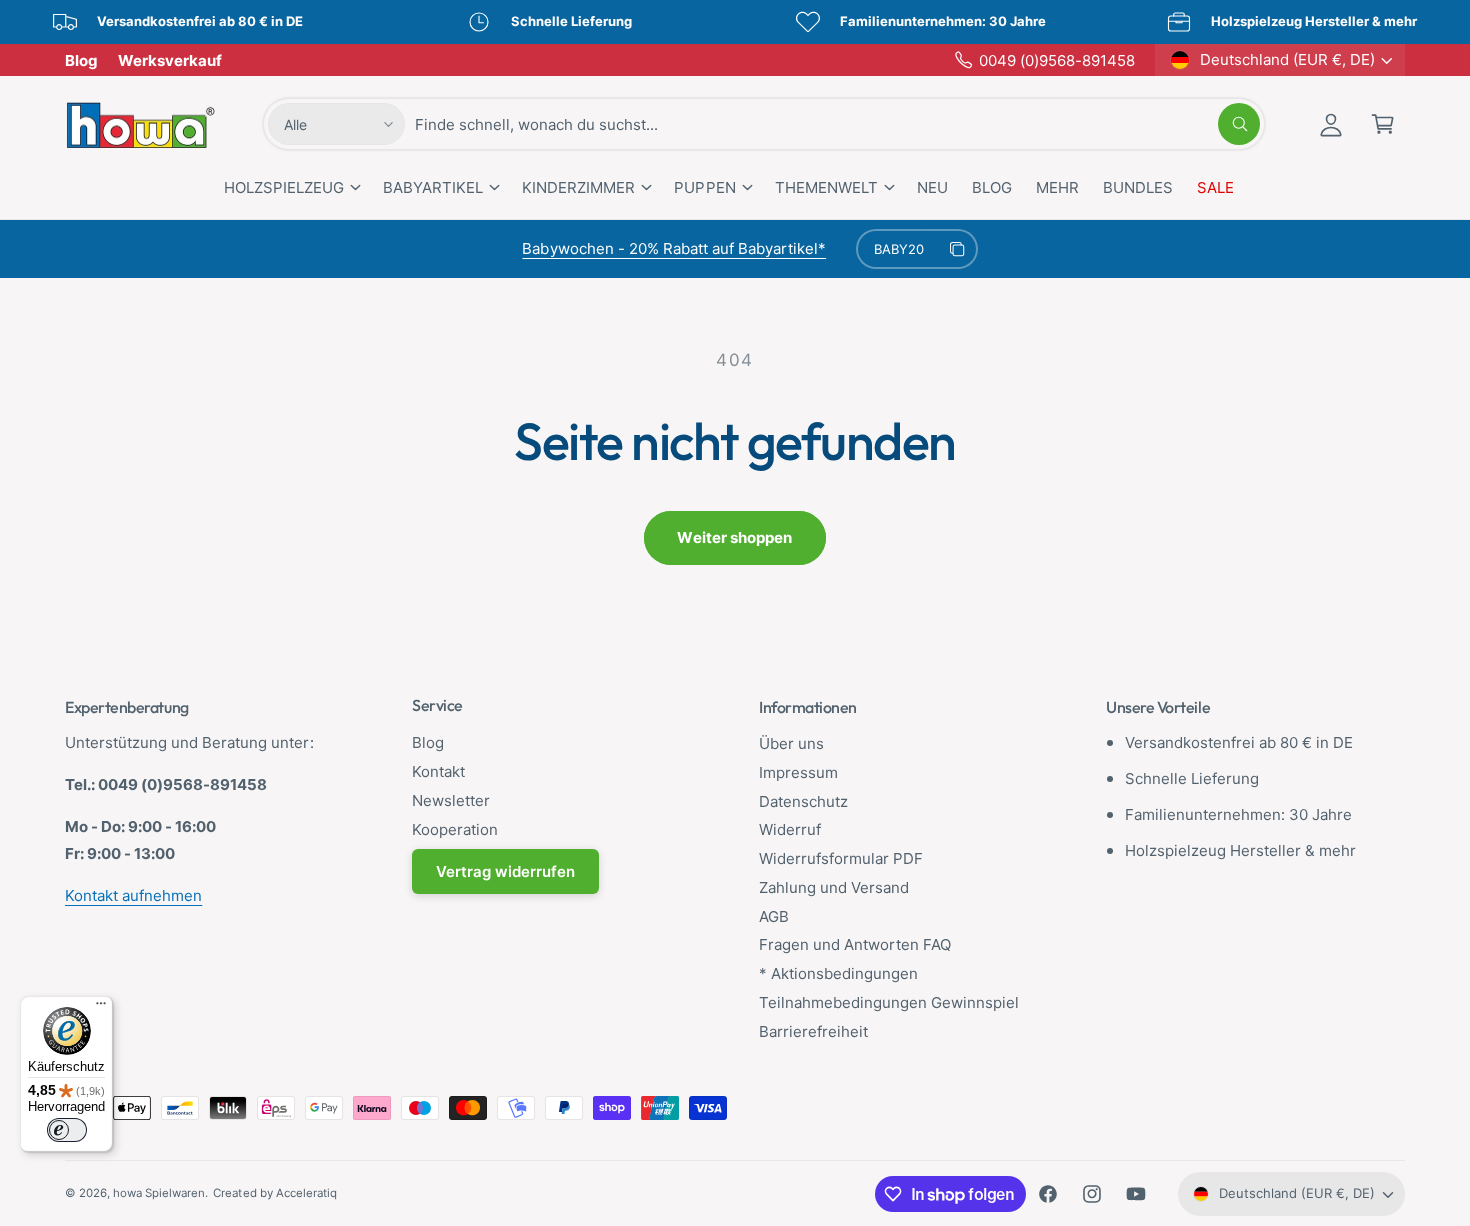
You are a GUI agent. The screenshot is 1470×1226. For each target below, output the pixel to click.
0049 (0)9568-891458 (1057, 60)
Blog (81, 60)
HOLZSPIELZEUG (284, 187)
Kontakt (438, 771)
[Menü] (101, 1008)
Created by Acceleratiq (274, 1193)
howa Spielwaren (159, 1193)
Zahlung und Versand (834, 887)
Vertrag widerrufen (505, 871)
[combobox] (837, 124)
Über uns (791, 743)
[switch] (67, 1130)
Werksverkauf (170, 60)
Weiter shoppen (734, 537)
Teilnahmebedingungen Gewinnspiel (889, 1002)
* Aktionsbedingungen (838, 973)
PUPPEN (704, 187)
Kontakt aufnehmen (133, 895)
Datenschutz (803, 801)
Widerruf (790, 829)
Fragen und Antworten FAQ (855, 944)
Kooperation (455, 829)
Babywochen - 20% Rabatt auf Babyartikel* (674, 248)
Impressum (798, 772)
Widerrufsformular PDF (841, 858)
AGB (774, 916)
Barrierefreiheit (813, 1031)
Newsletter (451, 800)
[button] (1383, 124)
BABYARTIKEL (433, 187)
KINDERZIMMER (578, 187)
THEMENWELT (826, 187)
